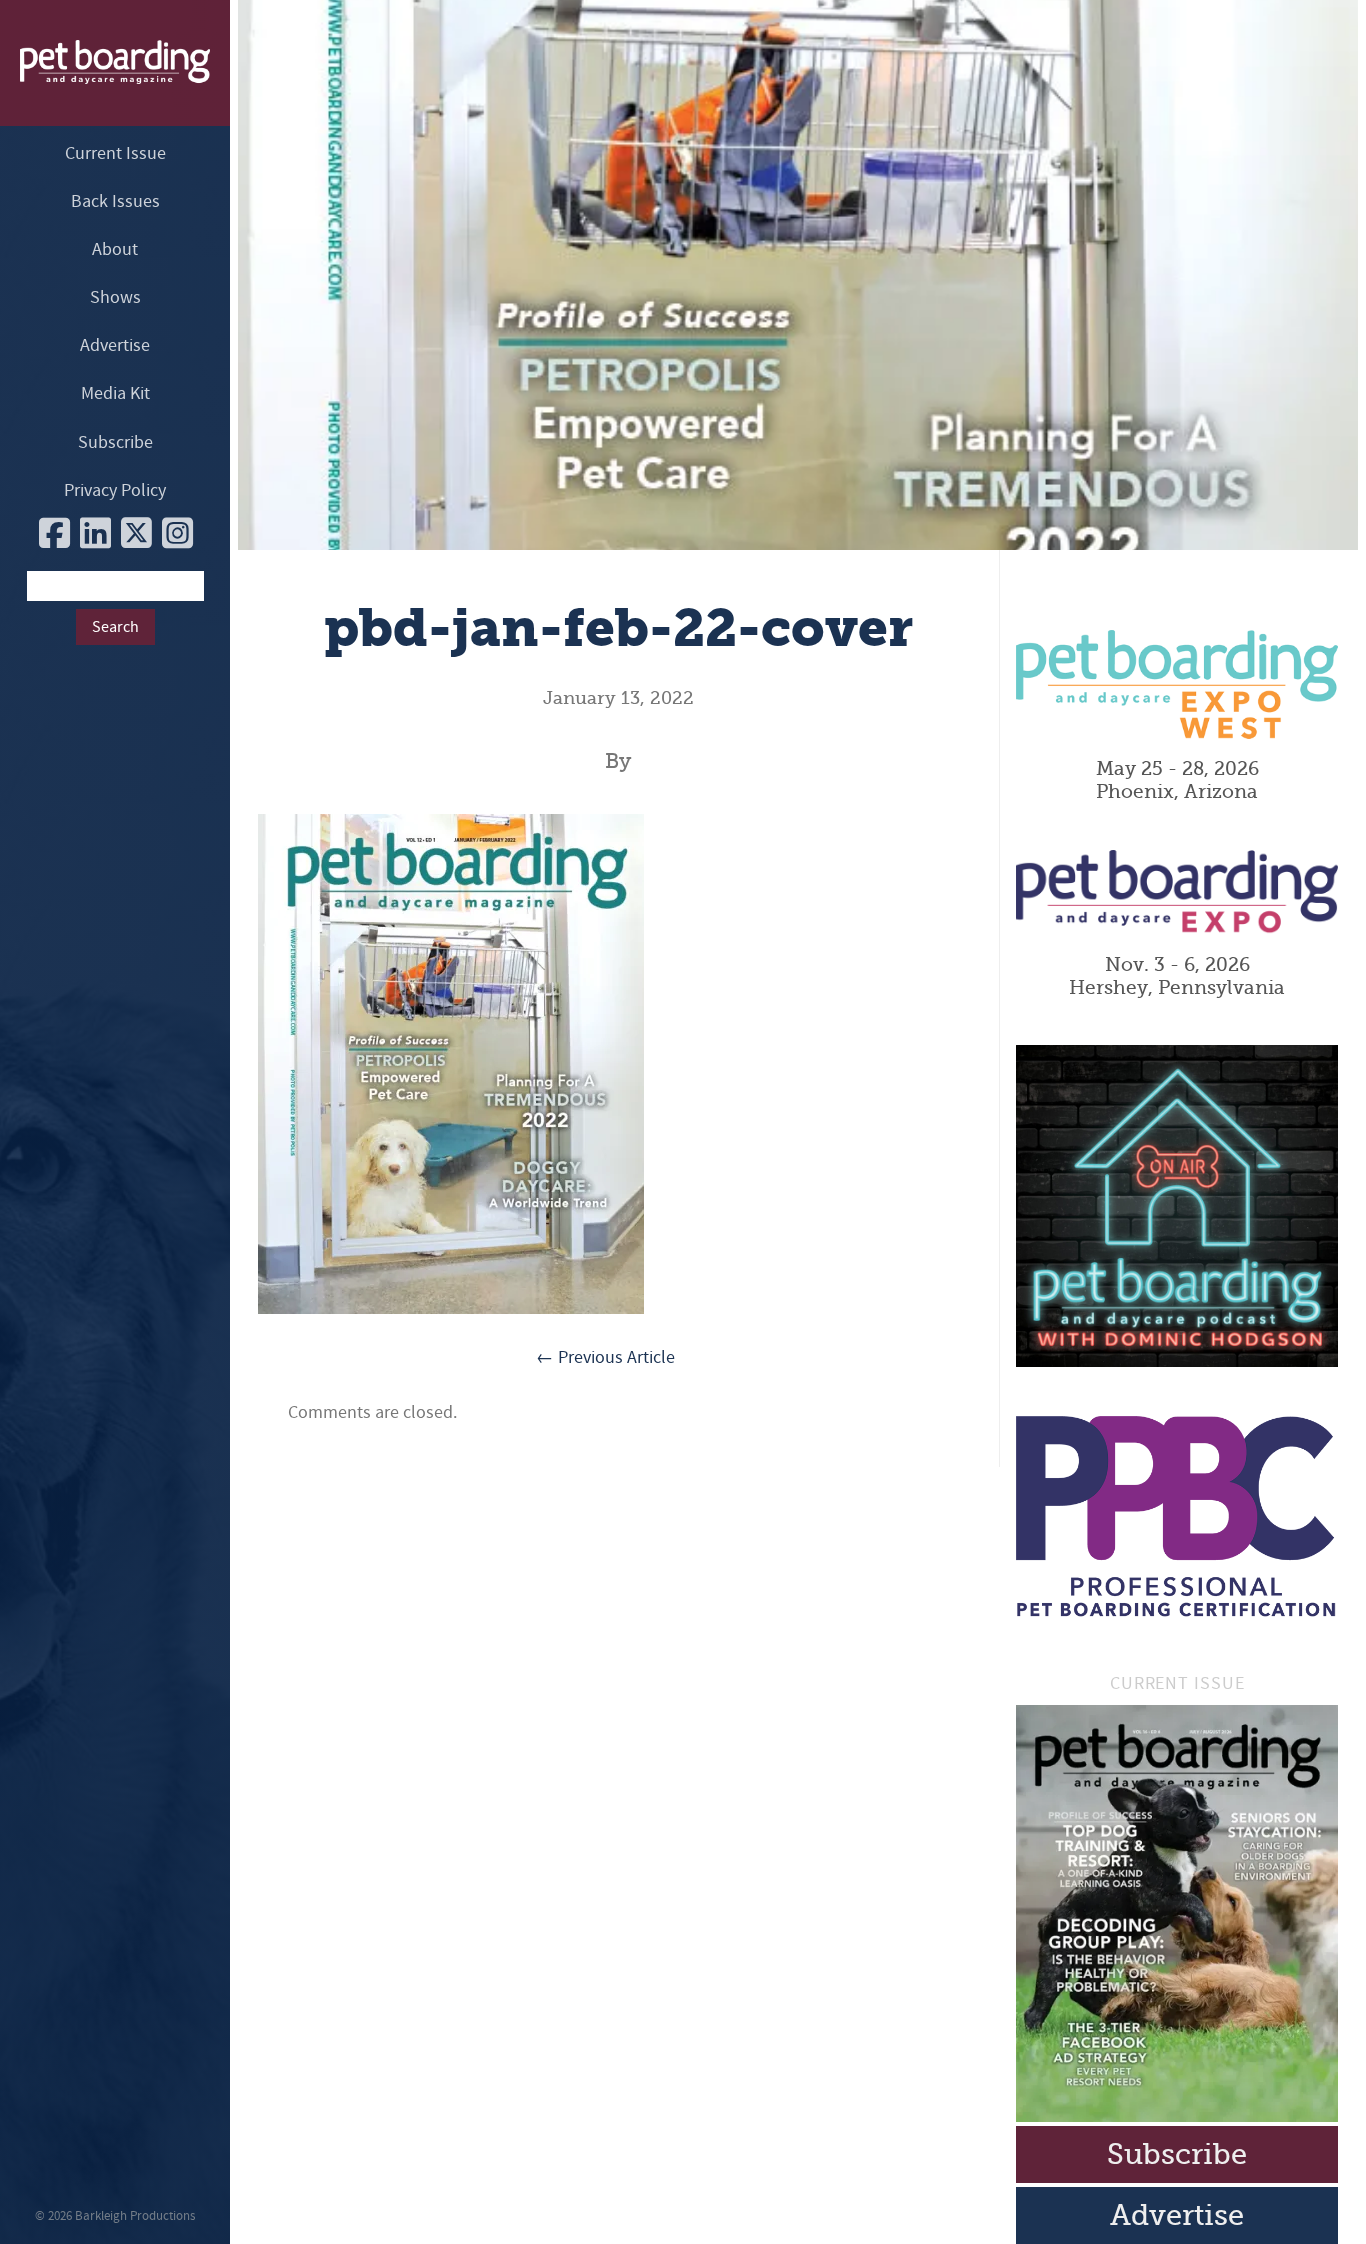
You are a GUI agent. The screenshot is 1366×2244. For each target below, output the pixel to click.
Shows (115, 297)
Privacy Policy (115, 490)
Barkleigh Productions (135, 2216)
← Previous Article (605, 1357)
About (115, 249)
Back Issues (115, 201)
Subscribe (115, 442)
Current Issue (115, 153)
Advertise (115, 345)
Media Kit (115, 393)
